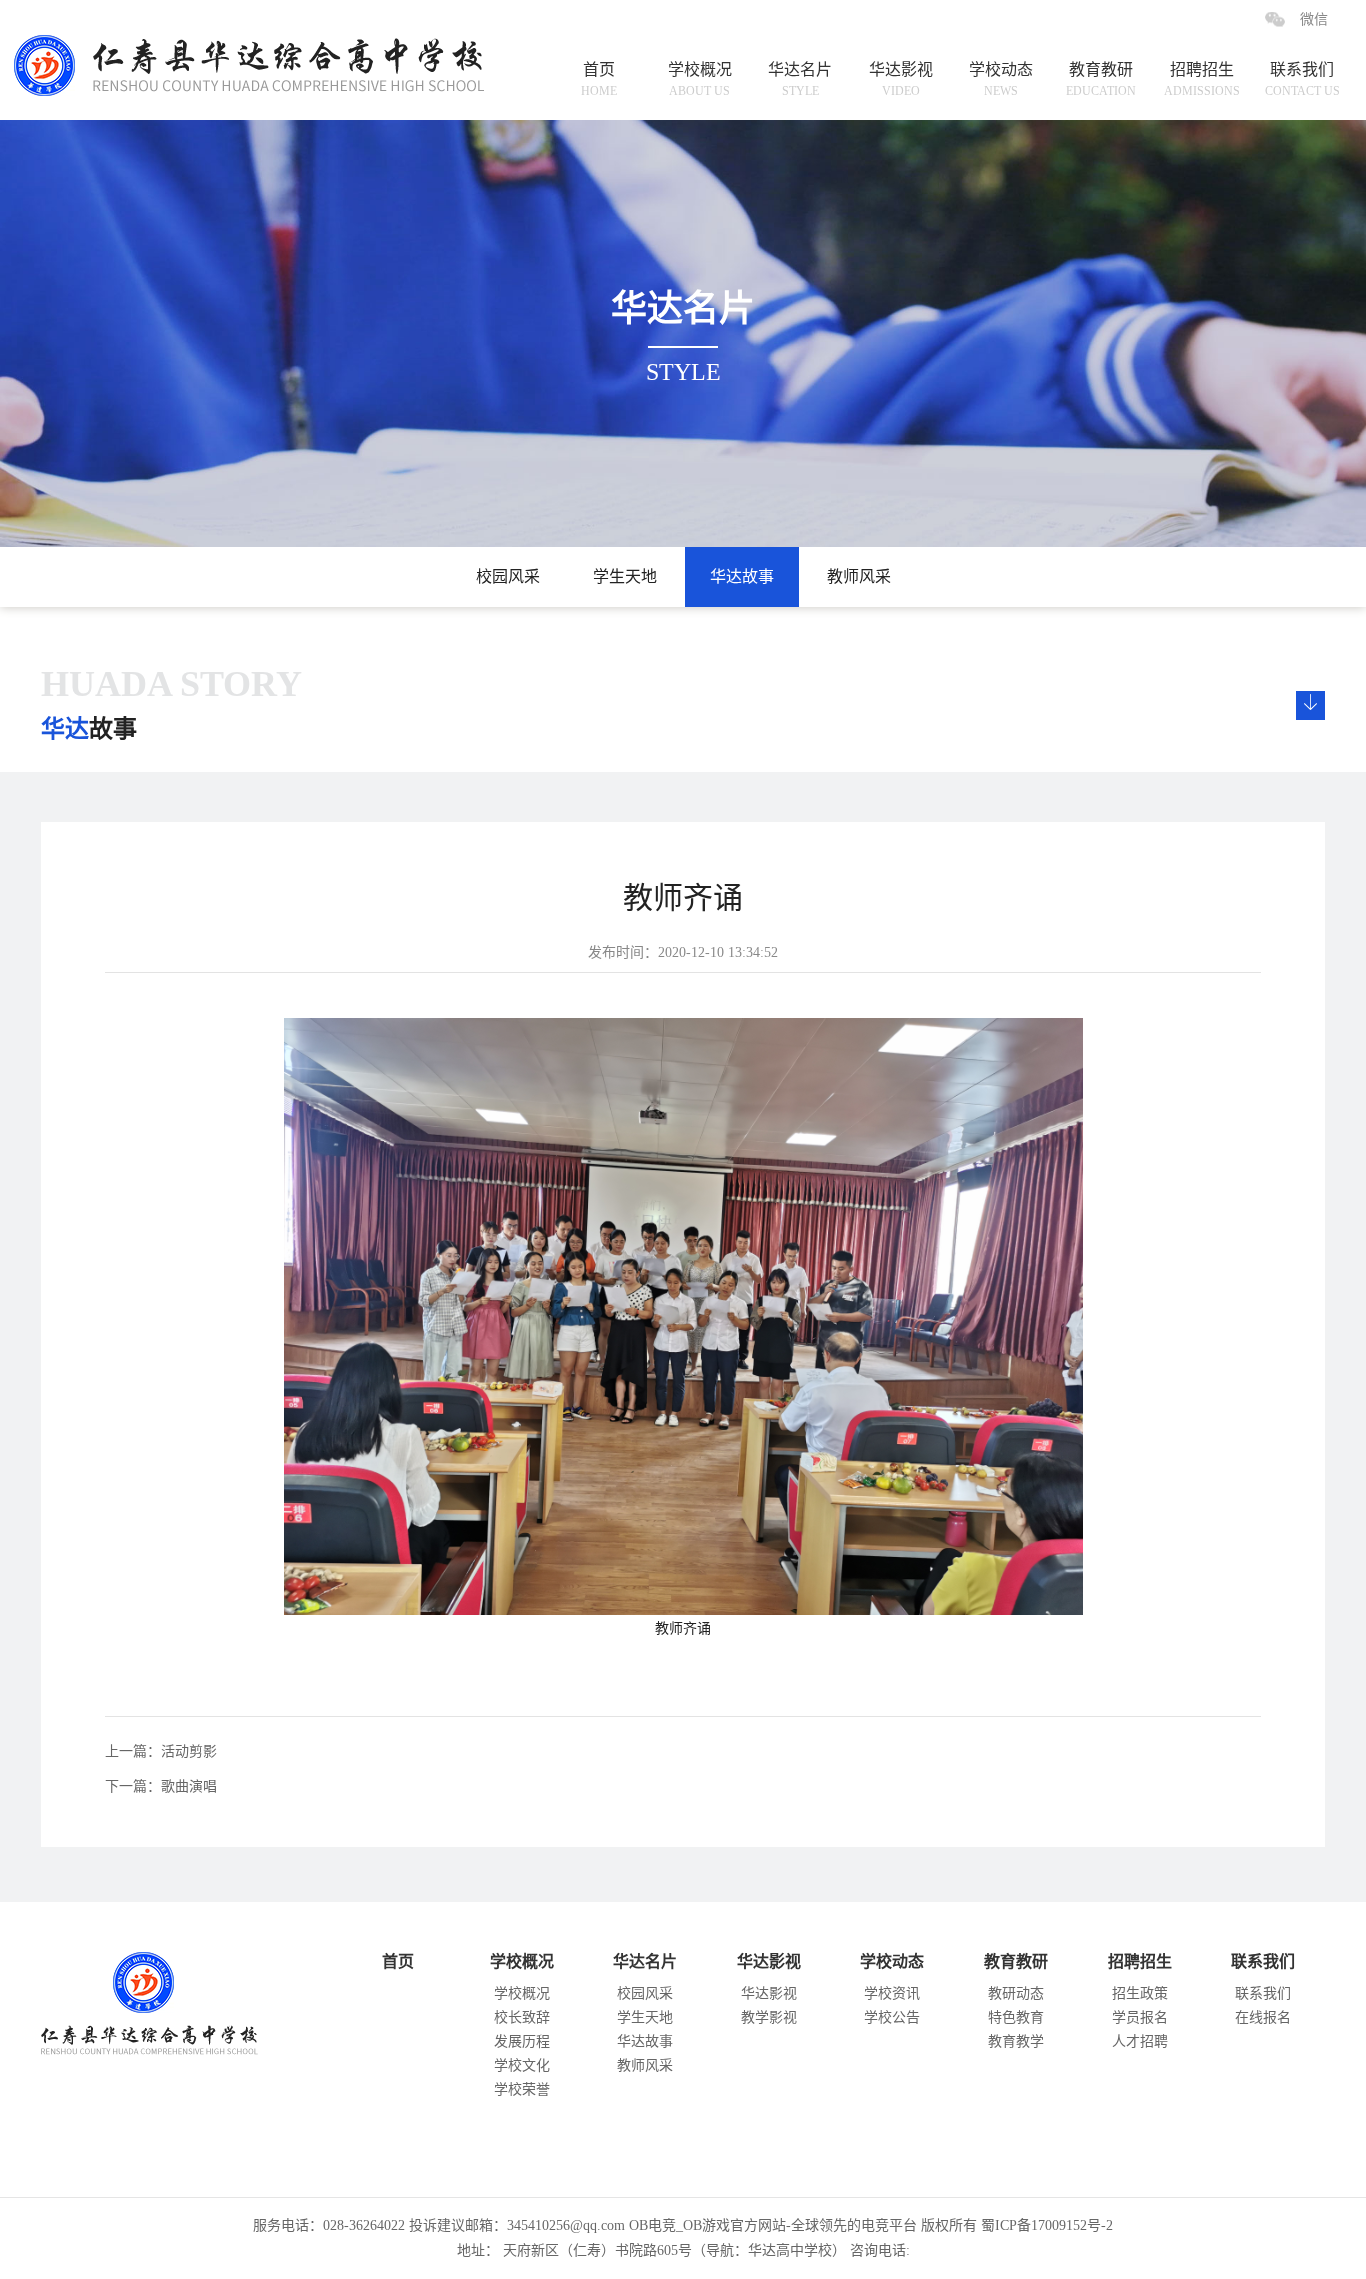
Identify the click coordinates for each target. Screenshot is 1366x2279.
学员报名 (1140, 2017)
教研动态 (1016, 1993)
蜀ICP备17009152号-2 (1047, 2225)
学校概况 (700, 79)
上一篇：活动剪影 (161, 1751)
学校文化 (522, 2065)
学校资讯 (892, 1993)
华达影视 (901, 79)
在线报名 (1263, 2017)
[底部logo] (160, 1998)
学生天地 (625, 576)
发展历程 (522, 2041)
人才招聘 (1140, 2041)
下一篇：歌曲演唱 (161, 1786)
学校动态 (1001, 79)
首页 (599, 79)
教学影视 (769, 2017)
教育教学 (1016, 2041)
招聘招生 (1202, 79)
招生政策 (1140, 1993)
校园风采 (508, 576)
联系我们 (1302, 79)
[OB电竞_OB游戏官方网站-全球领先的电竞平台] (225, 48)
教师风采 (859, 576)
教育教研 (1101, 79)
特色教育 (1016, 2017)
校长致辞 (522, 2017)
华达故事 (742, 576)
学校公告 (892, 2017)
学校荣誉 (522, 2089)
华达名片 (800, 79)
